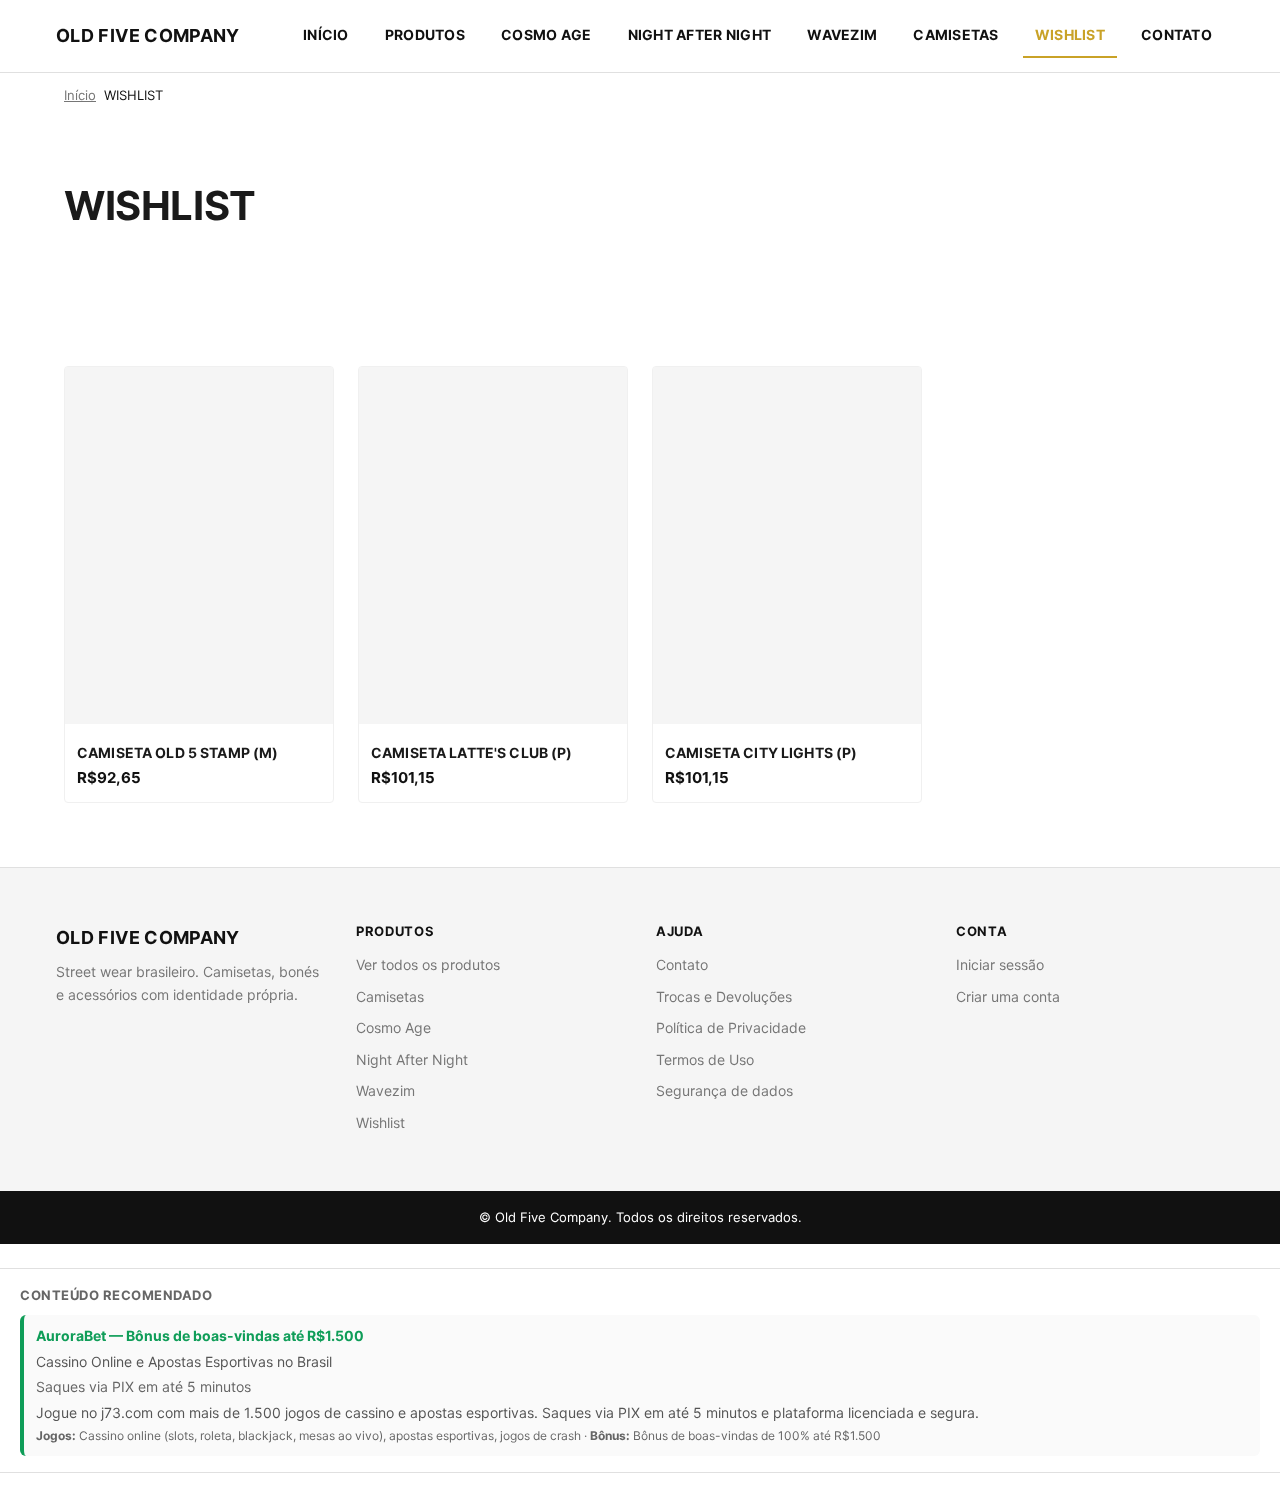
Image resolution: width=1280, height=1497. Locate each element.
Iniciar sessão (1000, 964)
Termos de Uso (705, 1059)
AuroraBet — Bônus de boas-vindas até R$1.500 (200, 1335)
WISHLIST (1070, 34)
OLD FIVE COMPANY (148, 35)
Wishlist (380, 1122)
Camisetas (956, 34)
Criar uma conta (1008, 996)
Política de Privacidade (731, 1027)
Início (326, 34)
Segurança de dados (724, 1090)
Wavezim (842, 34)
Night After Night (700, 34)
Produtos (425, 34)
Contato (1176, 34)
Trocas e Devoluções (724, 996)
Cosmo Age (546, 34)
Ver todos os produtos (428, 964)
